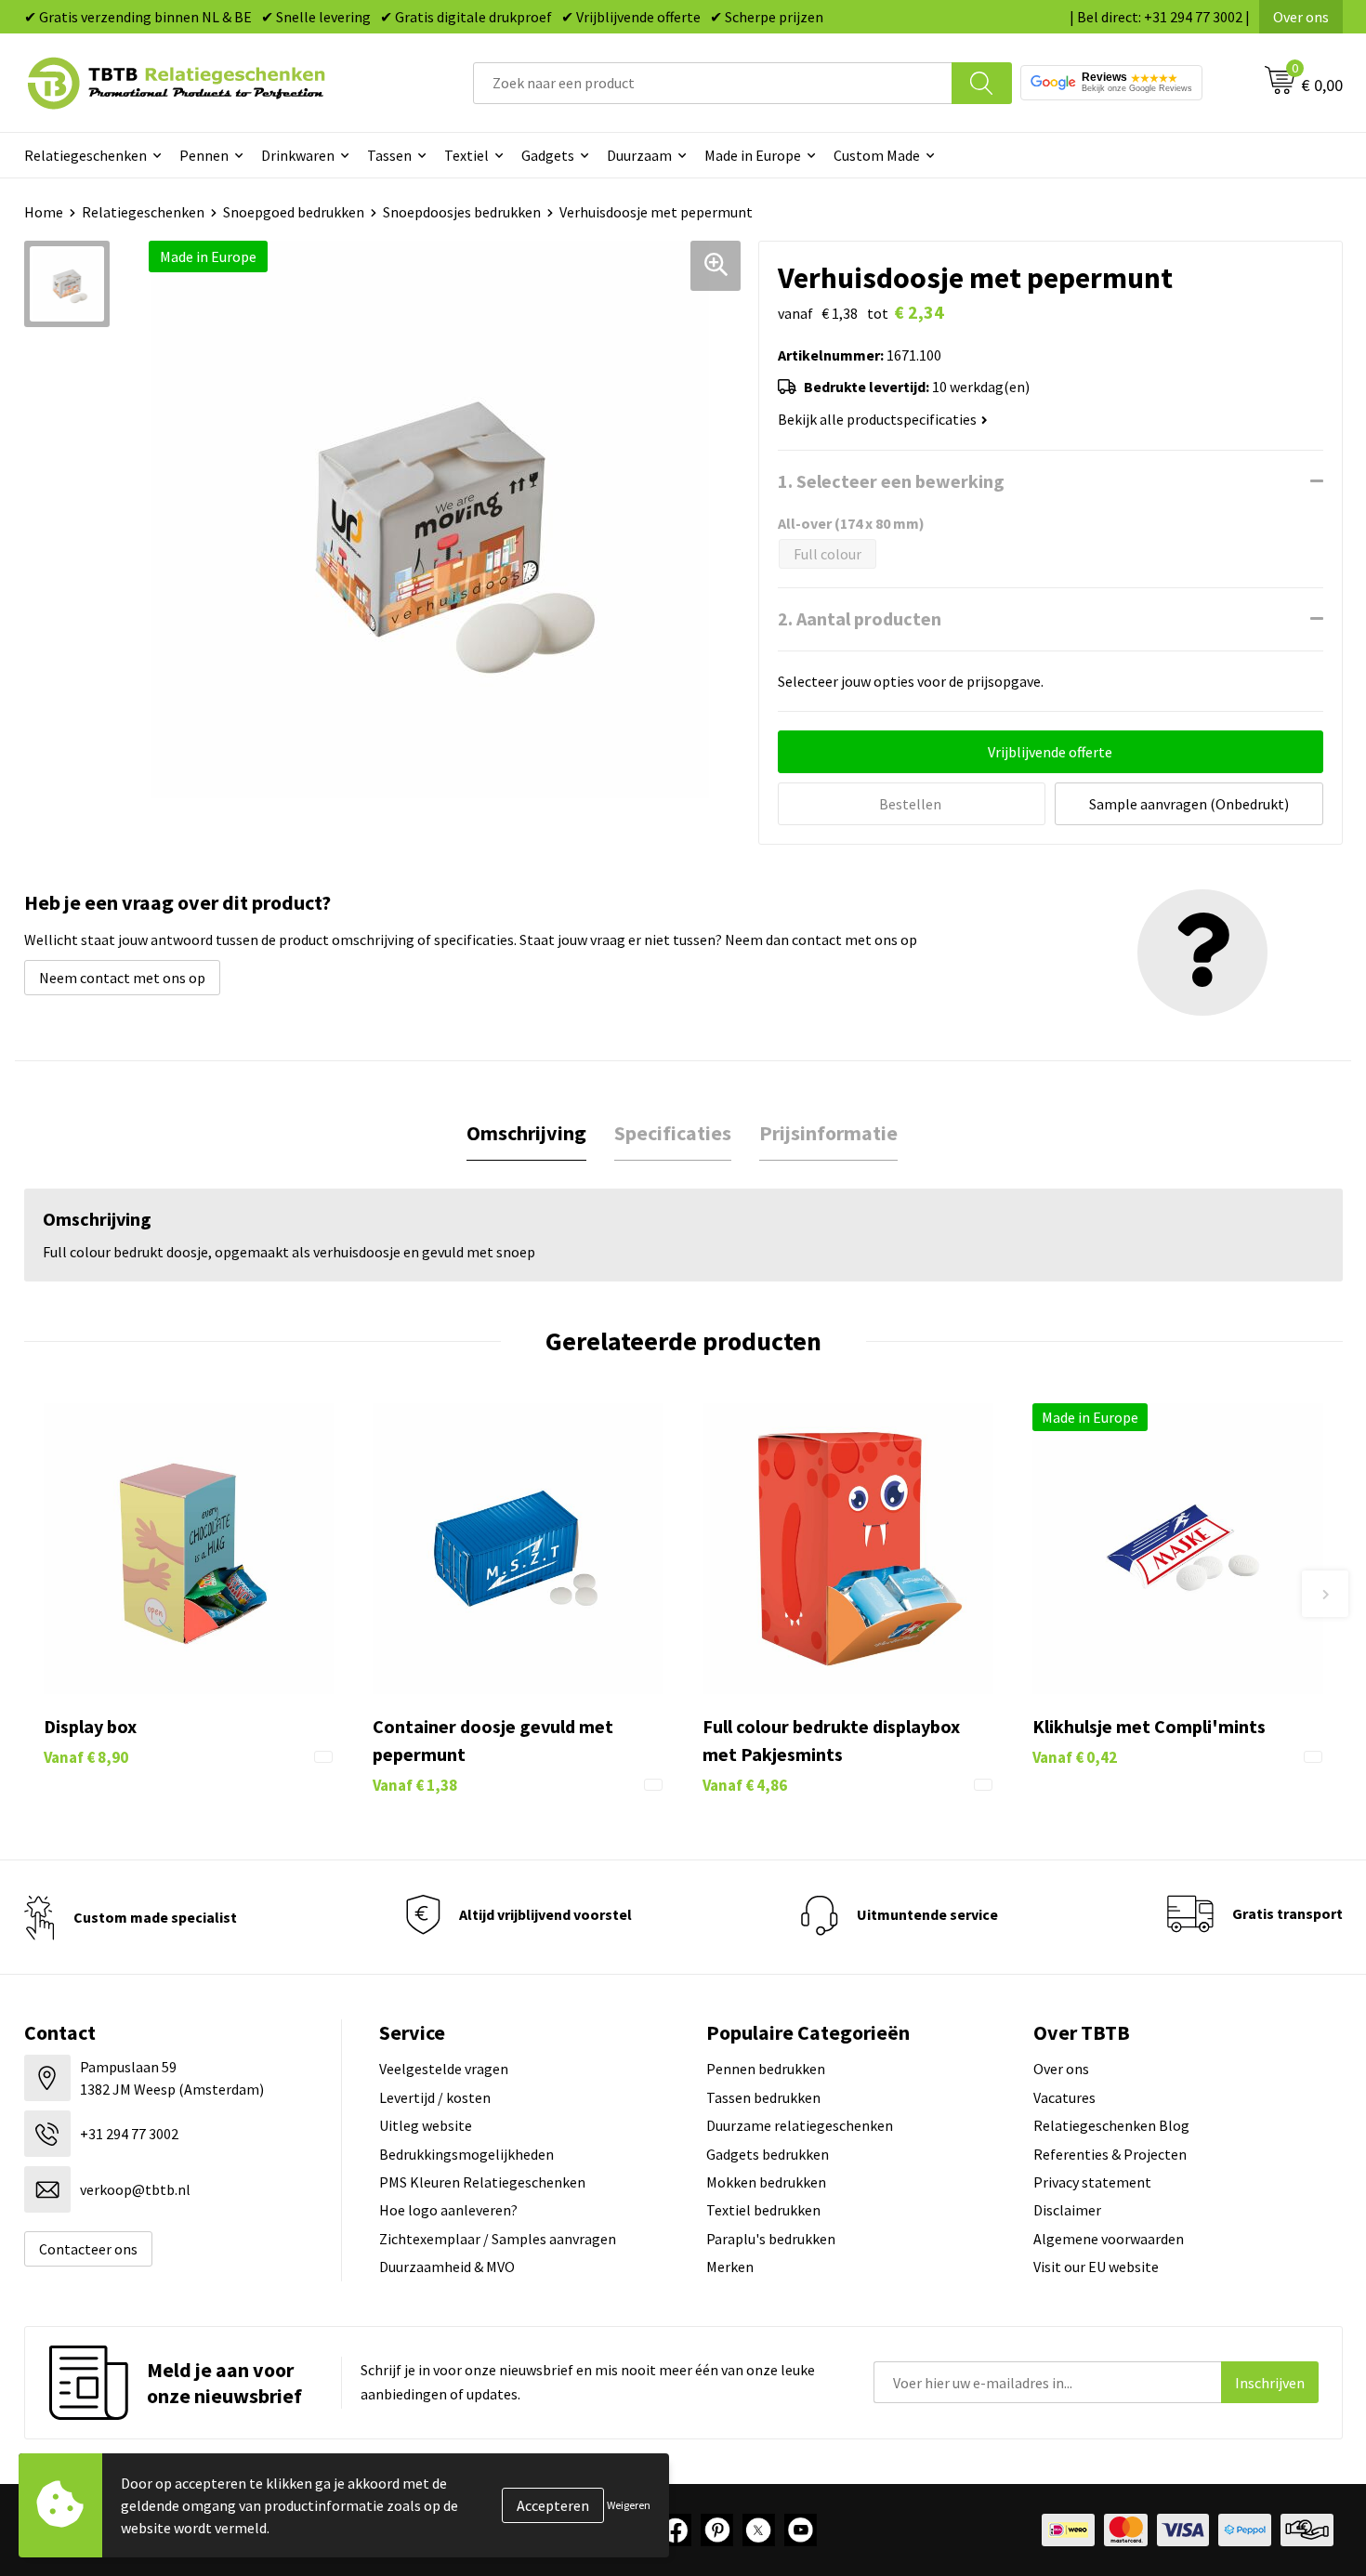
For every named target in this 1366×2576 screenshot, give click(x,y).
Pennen (204, 155)
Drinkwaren (298, 155)
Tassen (389, 155)
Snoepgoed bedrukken (294, 212)
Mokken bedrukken (766, 2182)
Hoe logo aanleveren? (448, 2210)
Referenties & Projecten (1110, 2154)
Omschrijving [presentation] (526, 1133)
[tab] (526, 1133)
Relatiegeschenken (85, 155)
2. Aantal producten (860, 618)
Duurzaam (639, 155)
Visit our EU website (1096, 2267)
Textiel (466, 155)
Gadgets (548, 155)
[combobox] (713, 83)
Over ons (1301, 17)
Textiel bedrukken (763, 2210)
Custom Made (877, 155)
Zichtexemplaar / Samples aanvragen (498, 2239)
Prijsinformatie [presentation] (828, 1133)
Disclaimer (1067, 2210)
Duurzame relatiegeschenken (800, 2125)
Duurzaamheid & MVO (447, 2267)
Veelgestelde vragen (444, 2069)
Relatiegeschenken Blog (1111, 2125)
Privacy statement (1092, 2182)
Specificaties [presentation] (673, 1133)
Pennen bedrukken (766, 2069)
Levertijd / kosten (435, 2097)
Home (44, 212)
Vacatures (1064, 2097)
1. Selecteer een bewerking (891, 481)
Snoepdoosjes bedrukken (462, 212)
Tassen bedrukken (763, 2097)
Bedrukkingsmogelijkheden (466, 2154)
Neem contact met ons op (122, 978)
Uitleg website (426, 2125)
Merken (730, 2267)
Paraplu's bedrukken (771, 2239)
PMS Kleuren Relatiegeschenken (482, 2182)
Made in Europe (753, 155)
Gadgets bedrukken (768, 2154)
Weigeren (629, 2505)
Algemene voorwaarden (1109, 2239)
